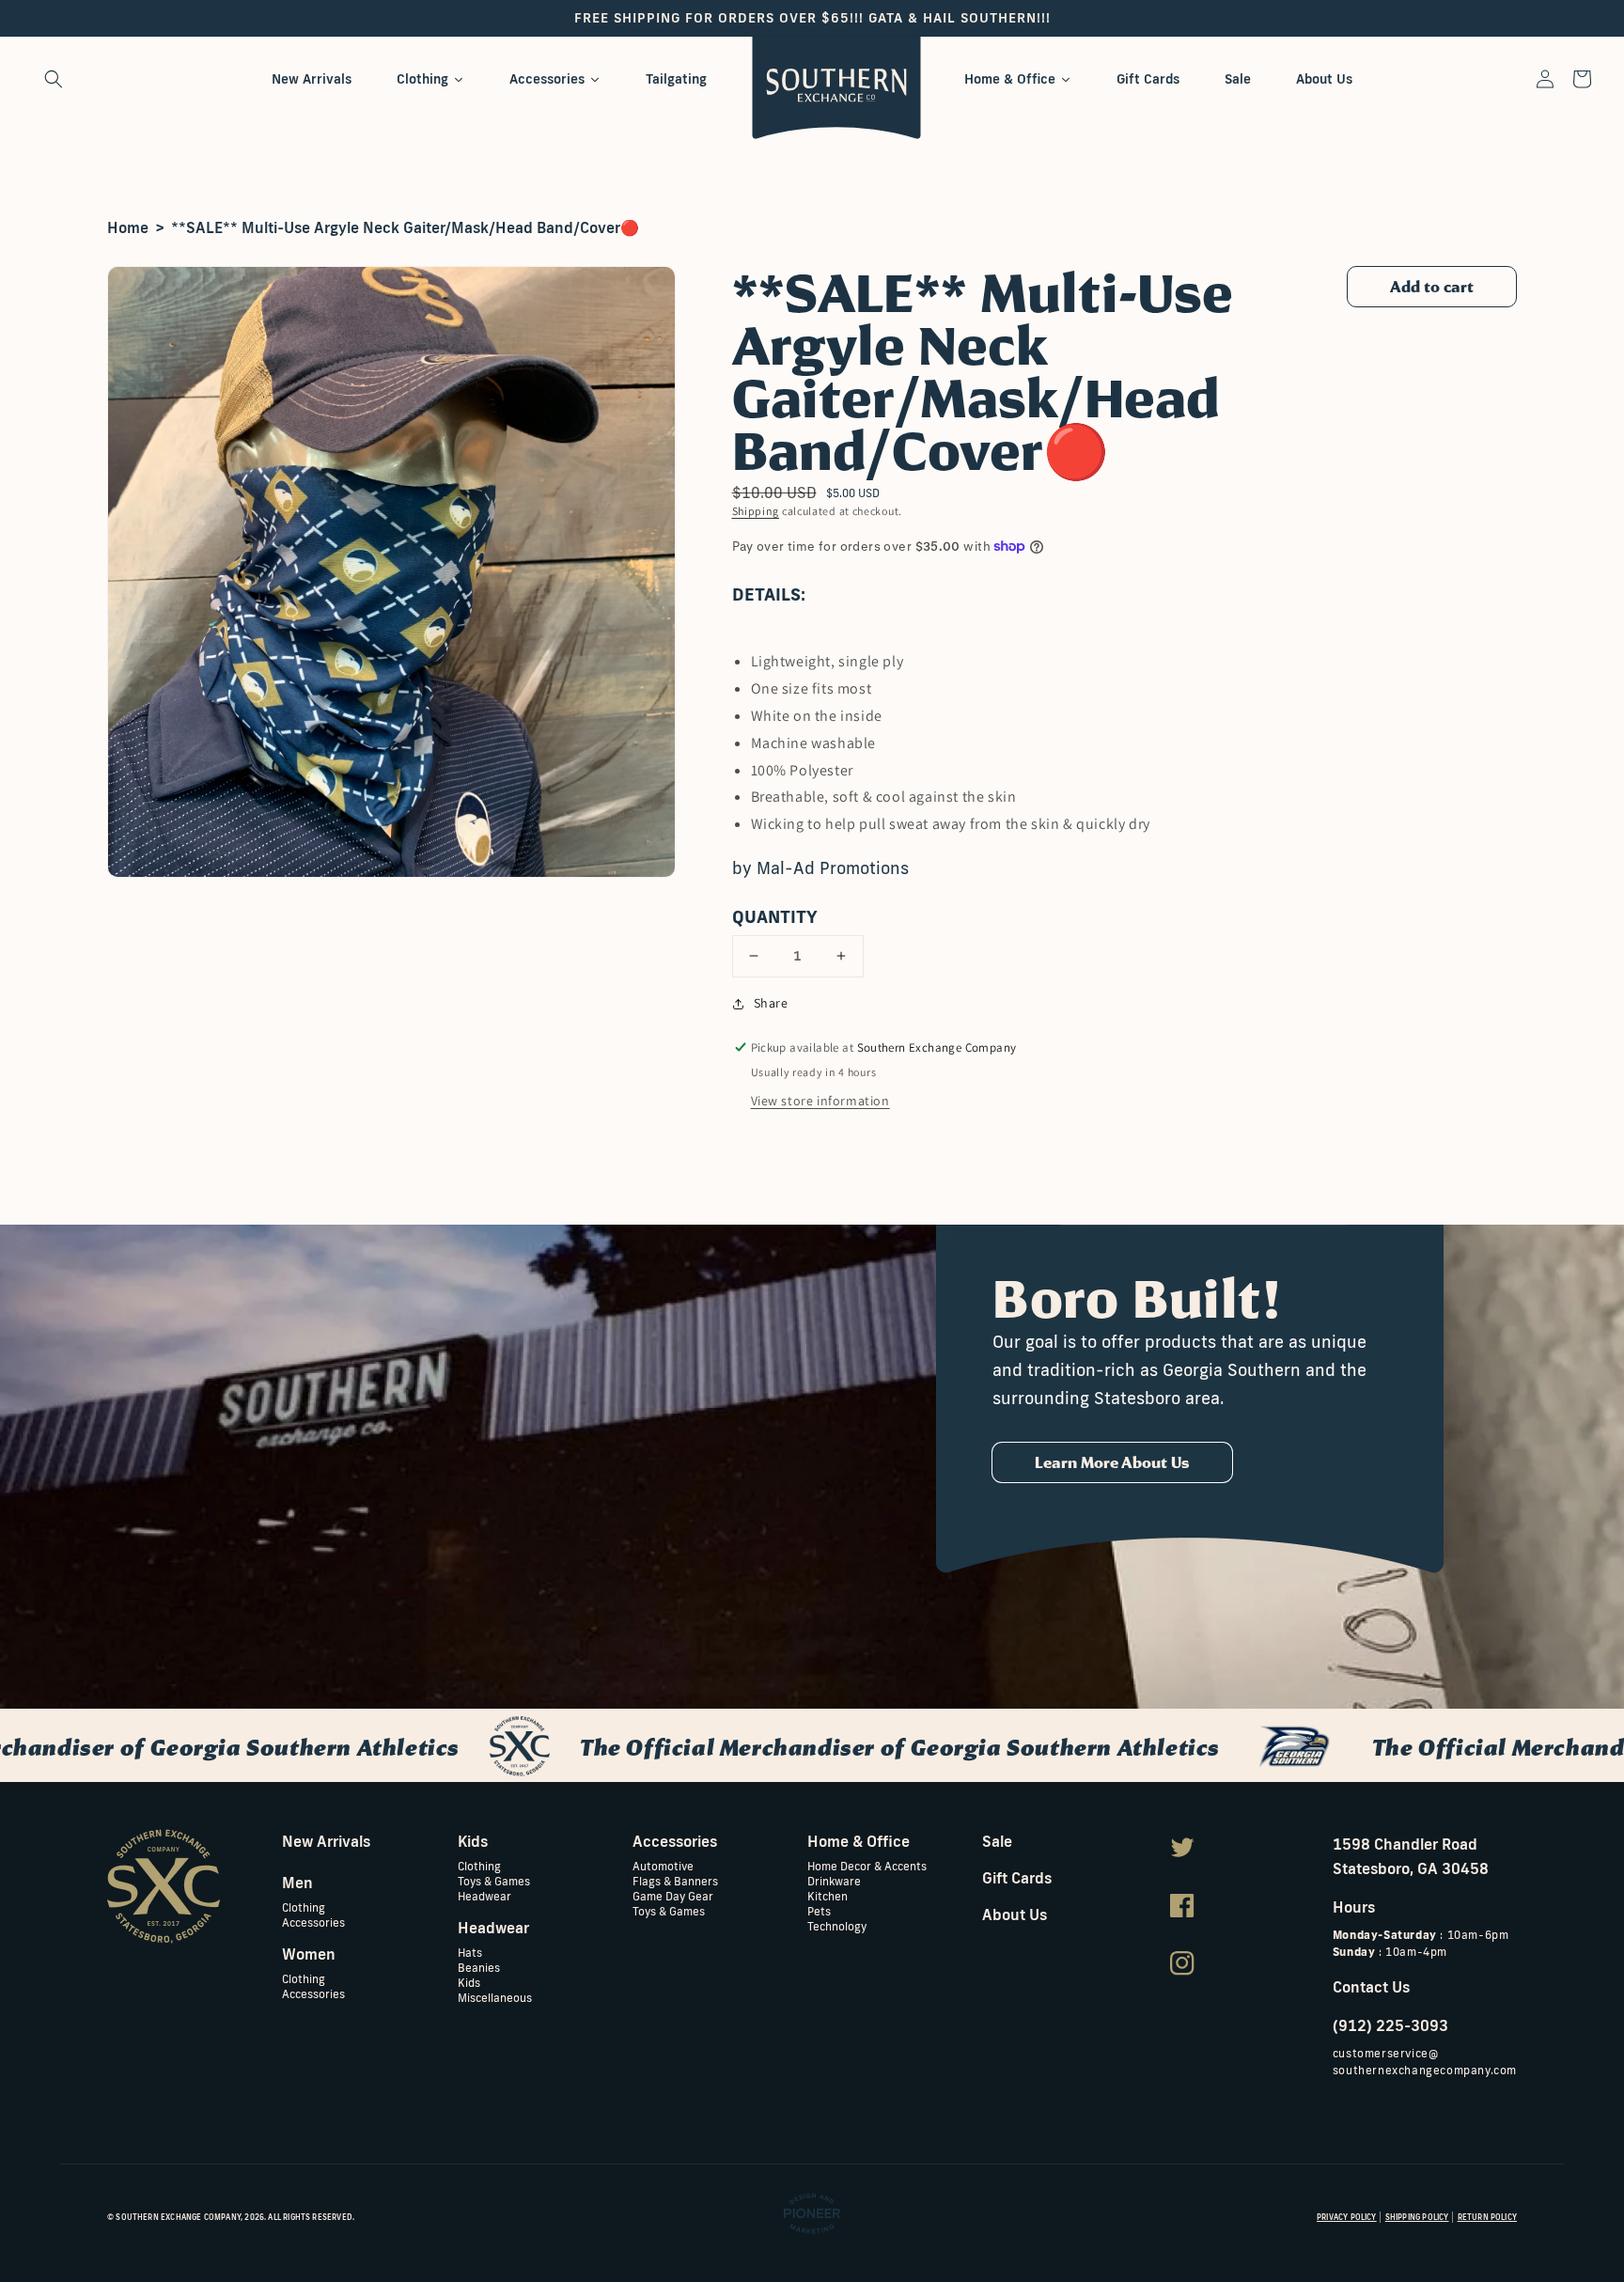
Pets (819, 1910)
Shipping (756, 511)
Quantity (775, 916)
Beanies (479, 1967)
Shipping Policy (1417, 2217)
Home (128, 227)
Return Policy (1487, 2217)
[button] (54, 79)
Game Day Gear (673, 1895)
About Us (1015, 1915)
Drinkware (834, 1880)
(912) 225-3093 (1390, 2025)
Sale (997, 1841)
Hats (470, 1953)
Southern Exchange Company (178, 2217)
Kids (469, 1982)
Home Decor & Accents (867, 1866)
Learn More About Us (1112, 1462)
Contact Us (1371, 1987)
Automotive (663, 1866)
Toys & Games (494, 1880)
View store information (820, 1101)
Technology (837, 1925)
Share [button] (771, 1003)
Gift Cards (1017, 1878)
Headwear (484, 1895)
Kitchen (828, 1895)
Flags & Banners (675, 1880)
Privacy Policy (1347, 2217)
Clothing (304, 1907)
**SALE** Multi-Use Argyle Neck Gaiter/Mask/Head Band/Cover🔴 (405, 227)
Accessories (313, 1922)
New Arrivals (326, 1841)
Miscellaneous (495, 1997)
